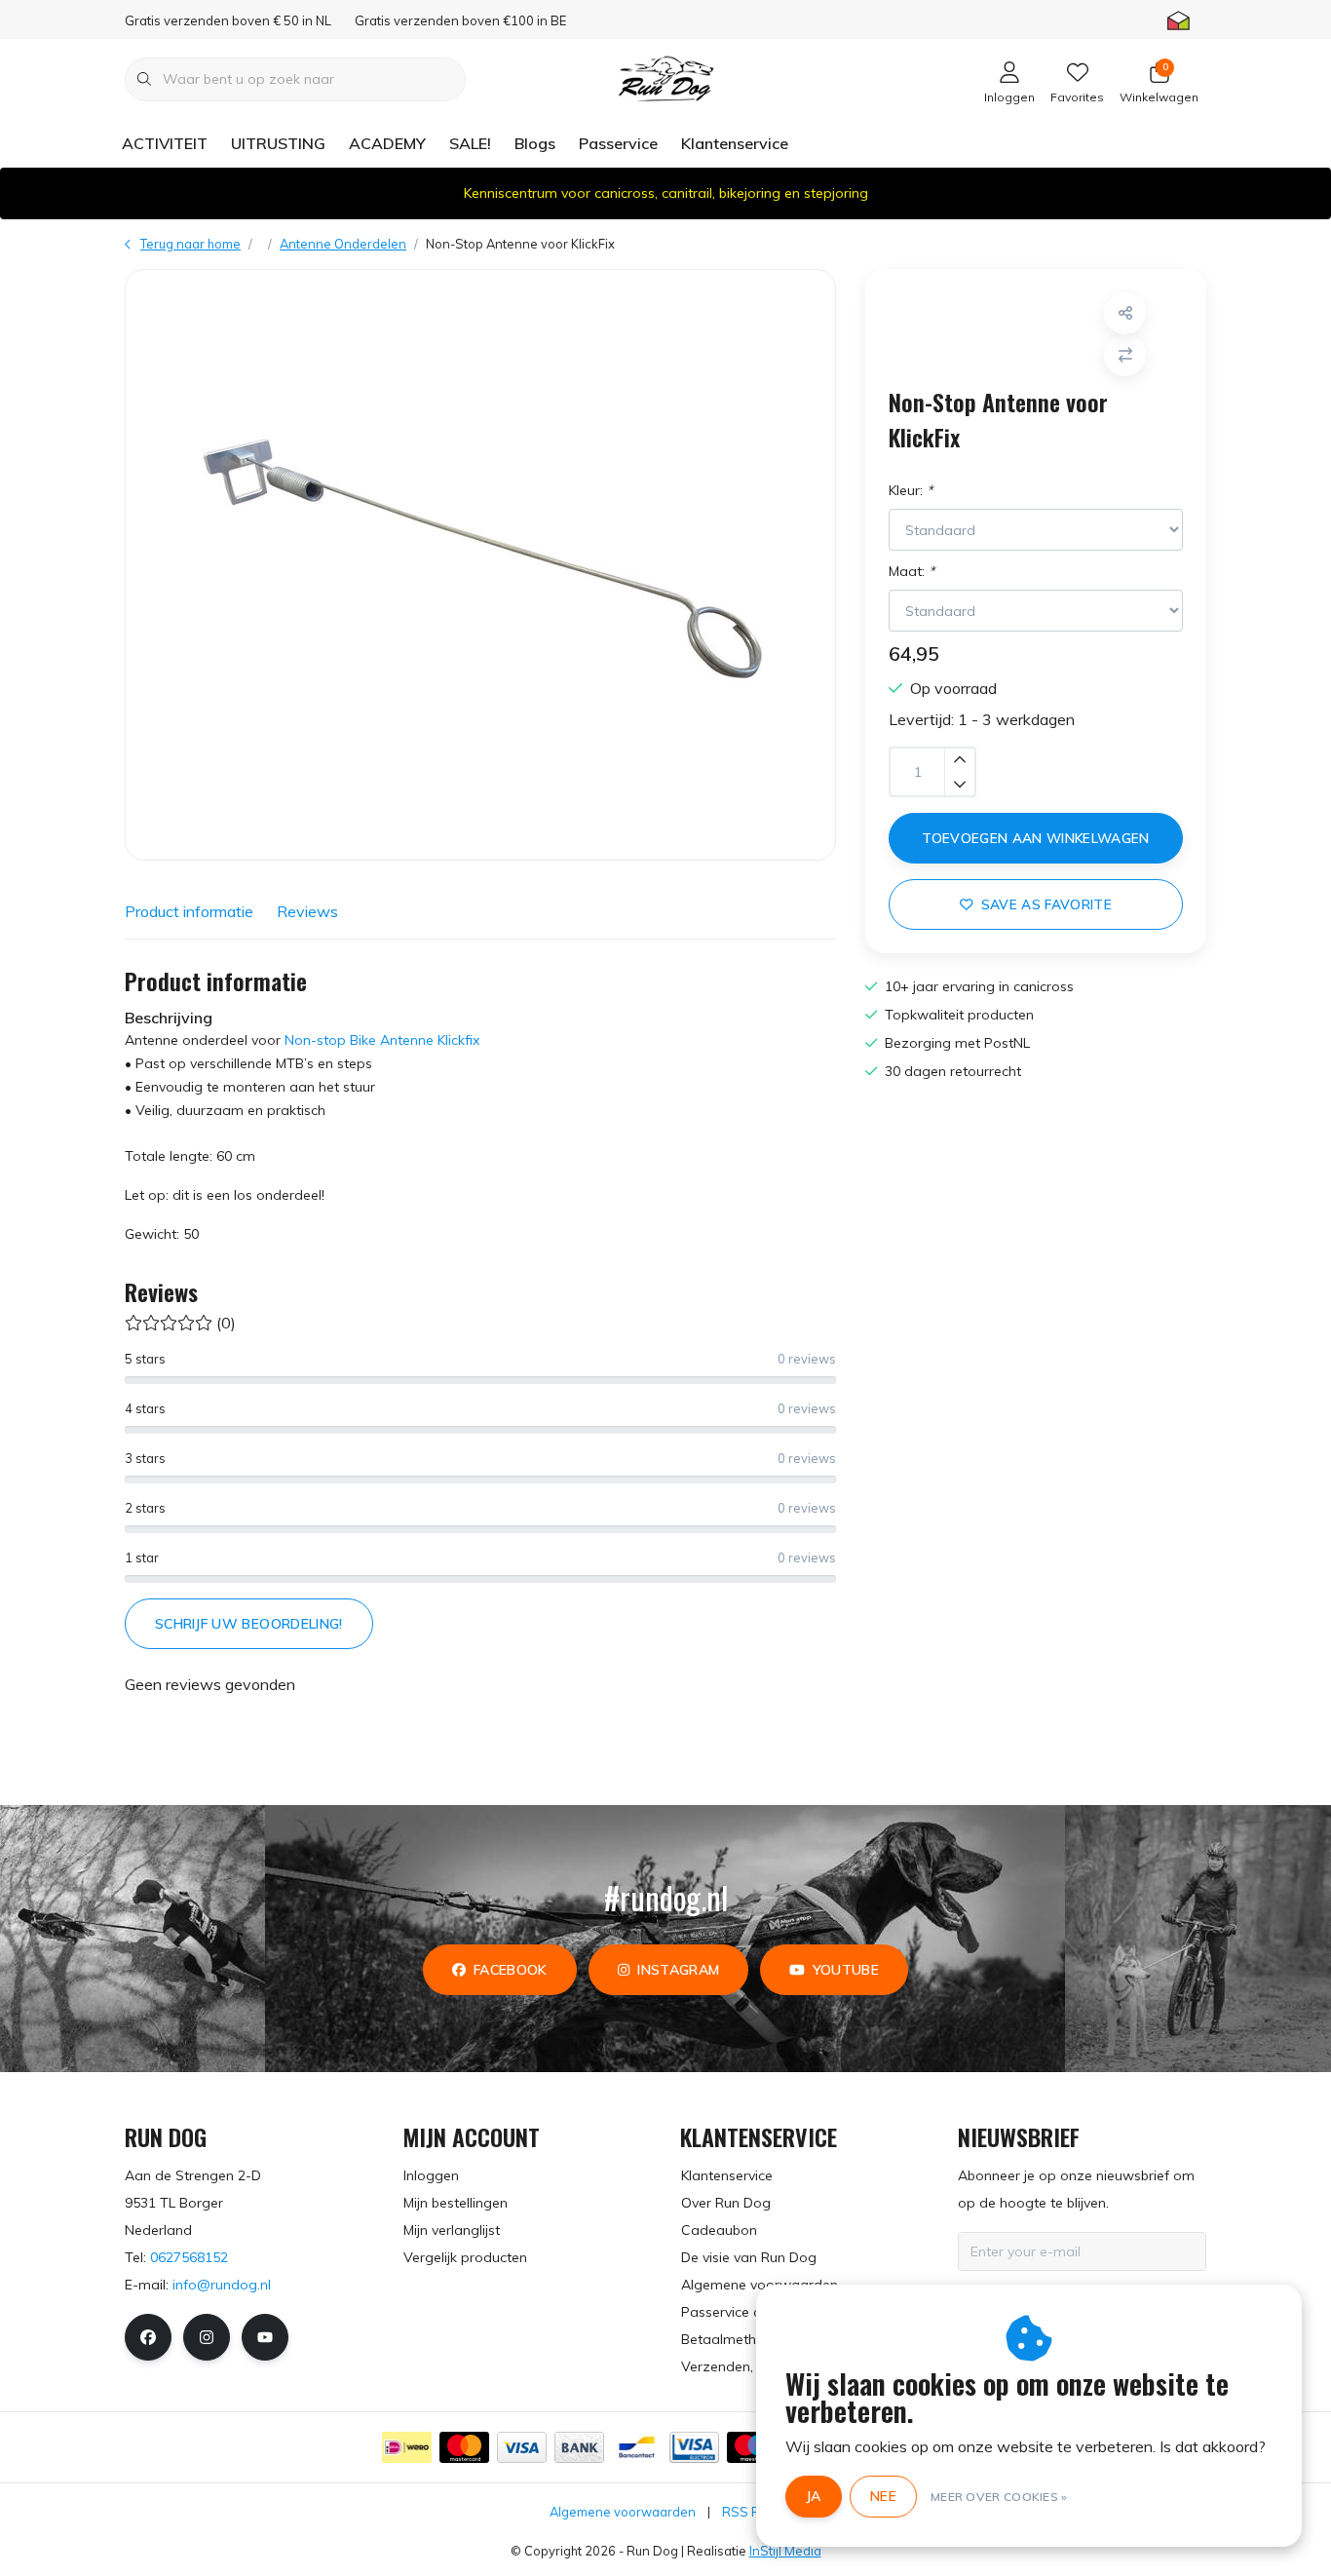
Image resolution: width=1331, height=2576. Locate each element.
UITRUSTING (278, 143)
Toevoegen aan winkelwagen (1036, 838)
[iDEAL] (407, 2447)
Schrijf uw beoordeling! (249, 1624)
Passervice (618, 143)
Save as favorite (1046, 904)
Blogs (535, 143)
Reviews (307, 911)
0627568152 (189, 2257)
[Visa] (522, 2447)
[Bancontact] (637, 2447)
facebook (511, 1970)
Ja (814, 2496)
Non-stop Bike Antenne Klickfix (382, 1040)
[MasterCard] (464, 2447)
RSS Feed (752, 2512)
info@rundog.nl (222, 2285)
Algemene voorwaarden (623, 2512)
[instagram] (207, 2337)
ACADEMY (387, 143)
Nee (883, 2496)
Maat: (912, 571)
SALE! (470, 143)
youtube (846, 1970)
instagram (678, 1970)
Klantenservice (735, 143)
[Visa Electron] (694, 2447)
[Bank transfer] (579, 2447)
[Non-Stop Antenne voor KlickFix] (480, 565)
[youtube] (265, 2337)
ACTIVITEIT (165, 143)
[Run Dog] (665, 77)
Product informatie (189, 911)
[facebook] (148, 2337)
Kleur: (911, 490)
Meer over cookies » (999, 2497)
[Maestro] (752, 2447)
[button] (1125, 313)
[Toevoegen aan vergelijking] (1125, 355)
